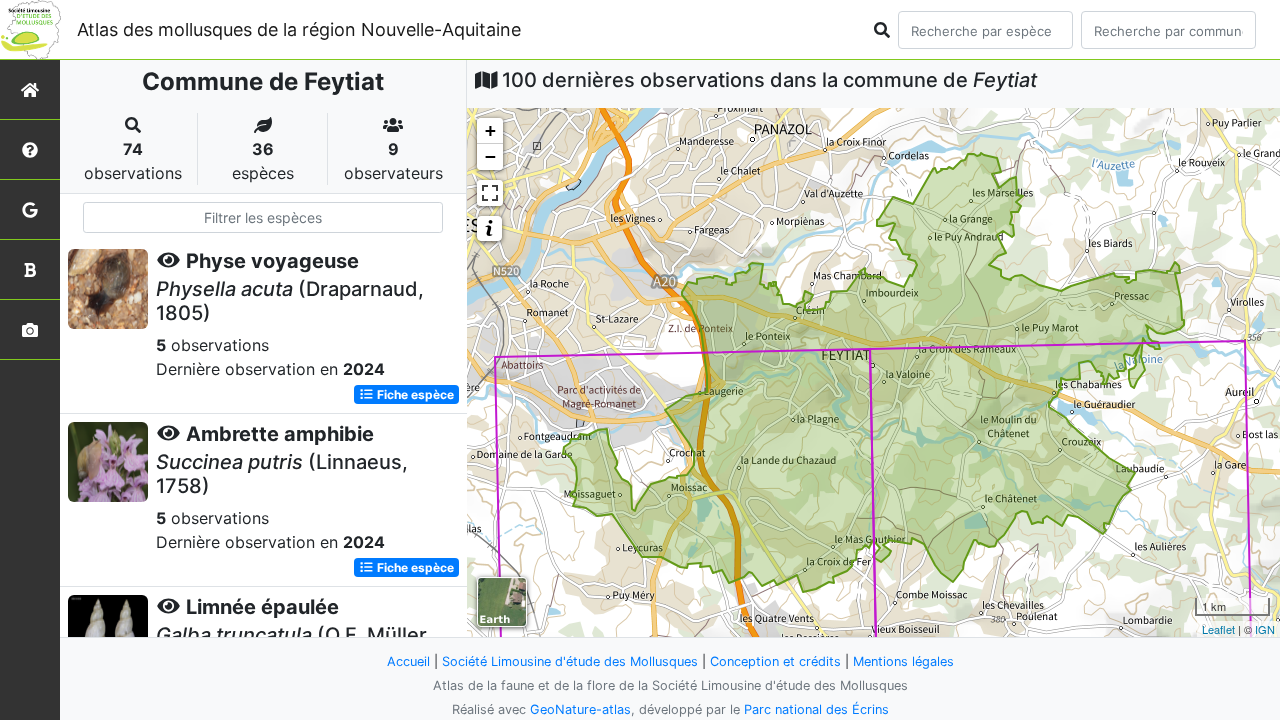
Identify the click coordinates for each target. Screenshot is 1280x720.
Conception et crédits (775, 661)
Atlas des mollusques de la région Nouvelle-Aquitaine (299, 29)
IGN (1265, 629)
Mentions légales (903, 661)
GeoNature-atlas (580, 709)
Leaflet (1218, 629)
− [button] (490, 156)
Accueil (408, 661)
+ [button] (490, 130)
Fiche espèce (414, 394)
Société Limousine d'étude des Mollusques (570, 661)
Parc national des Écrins (816, 709)
